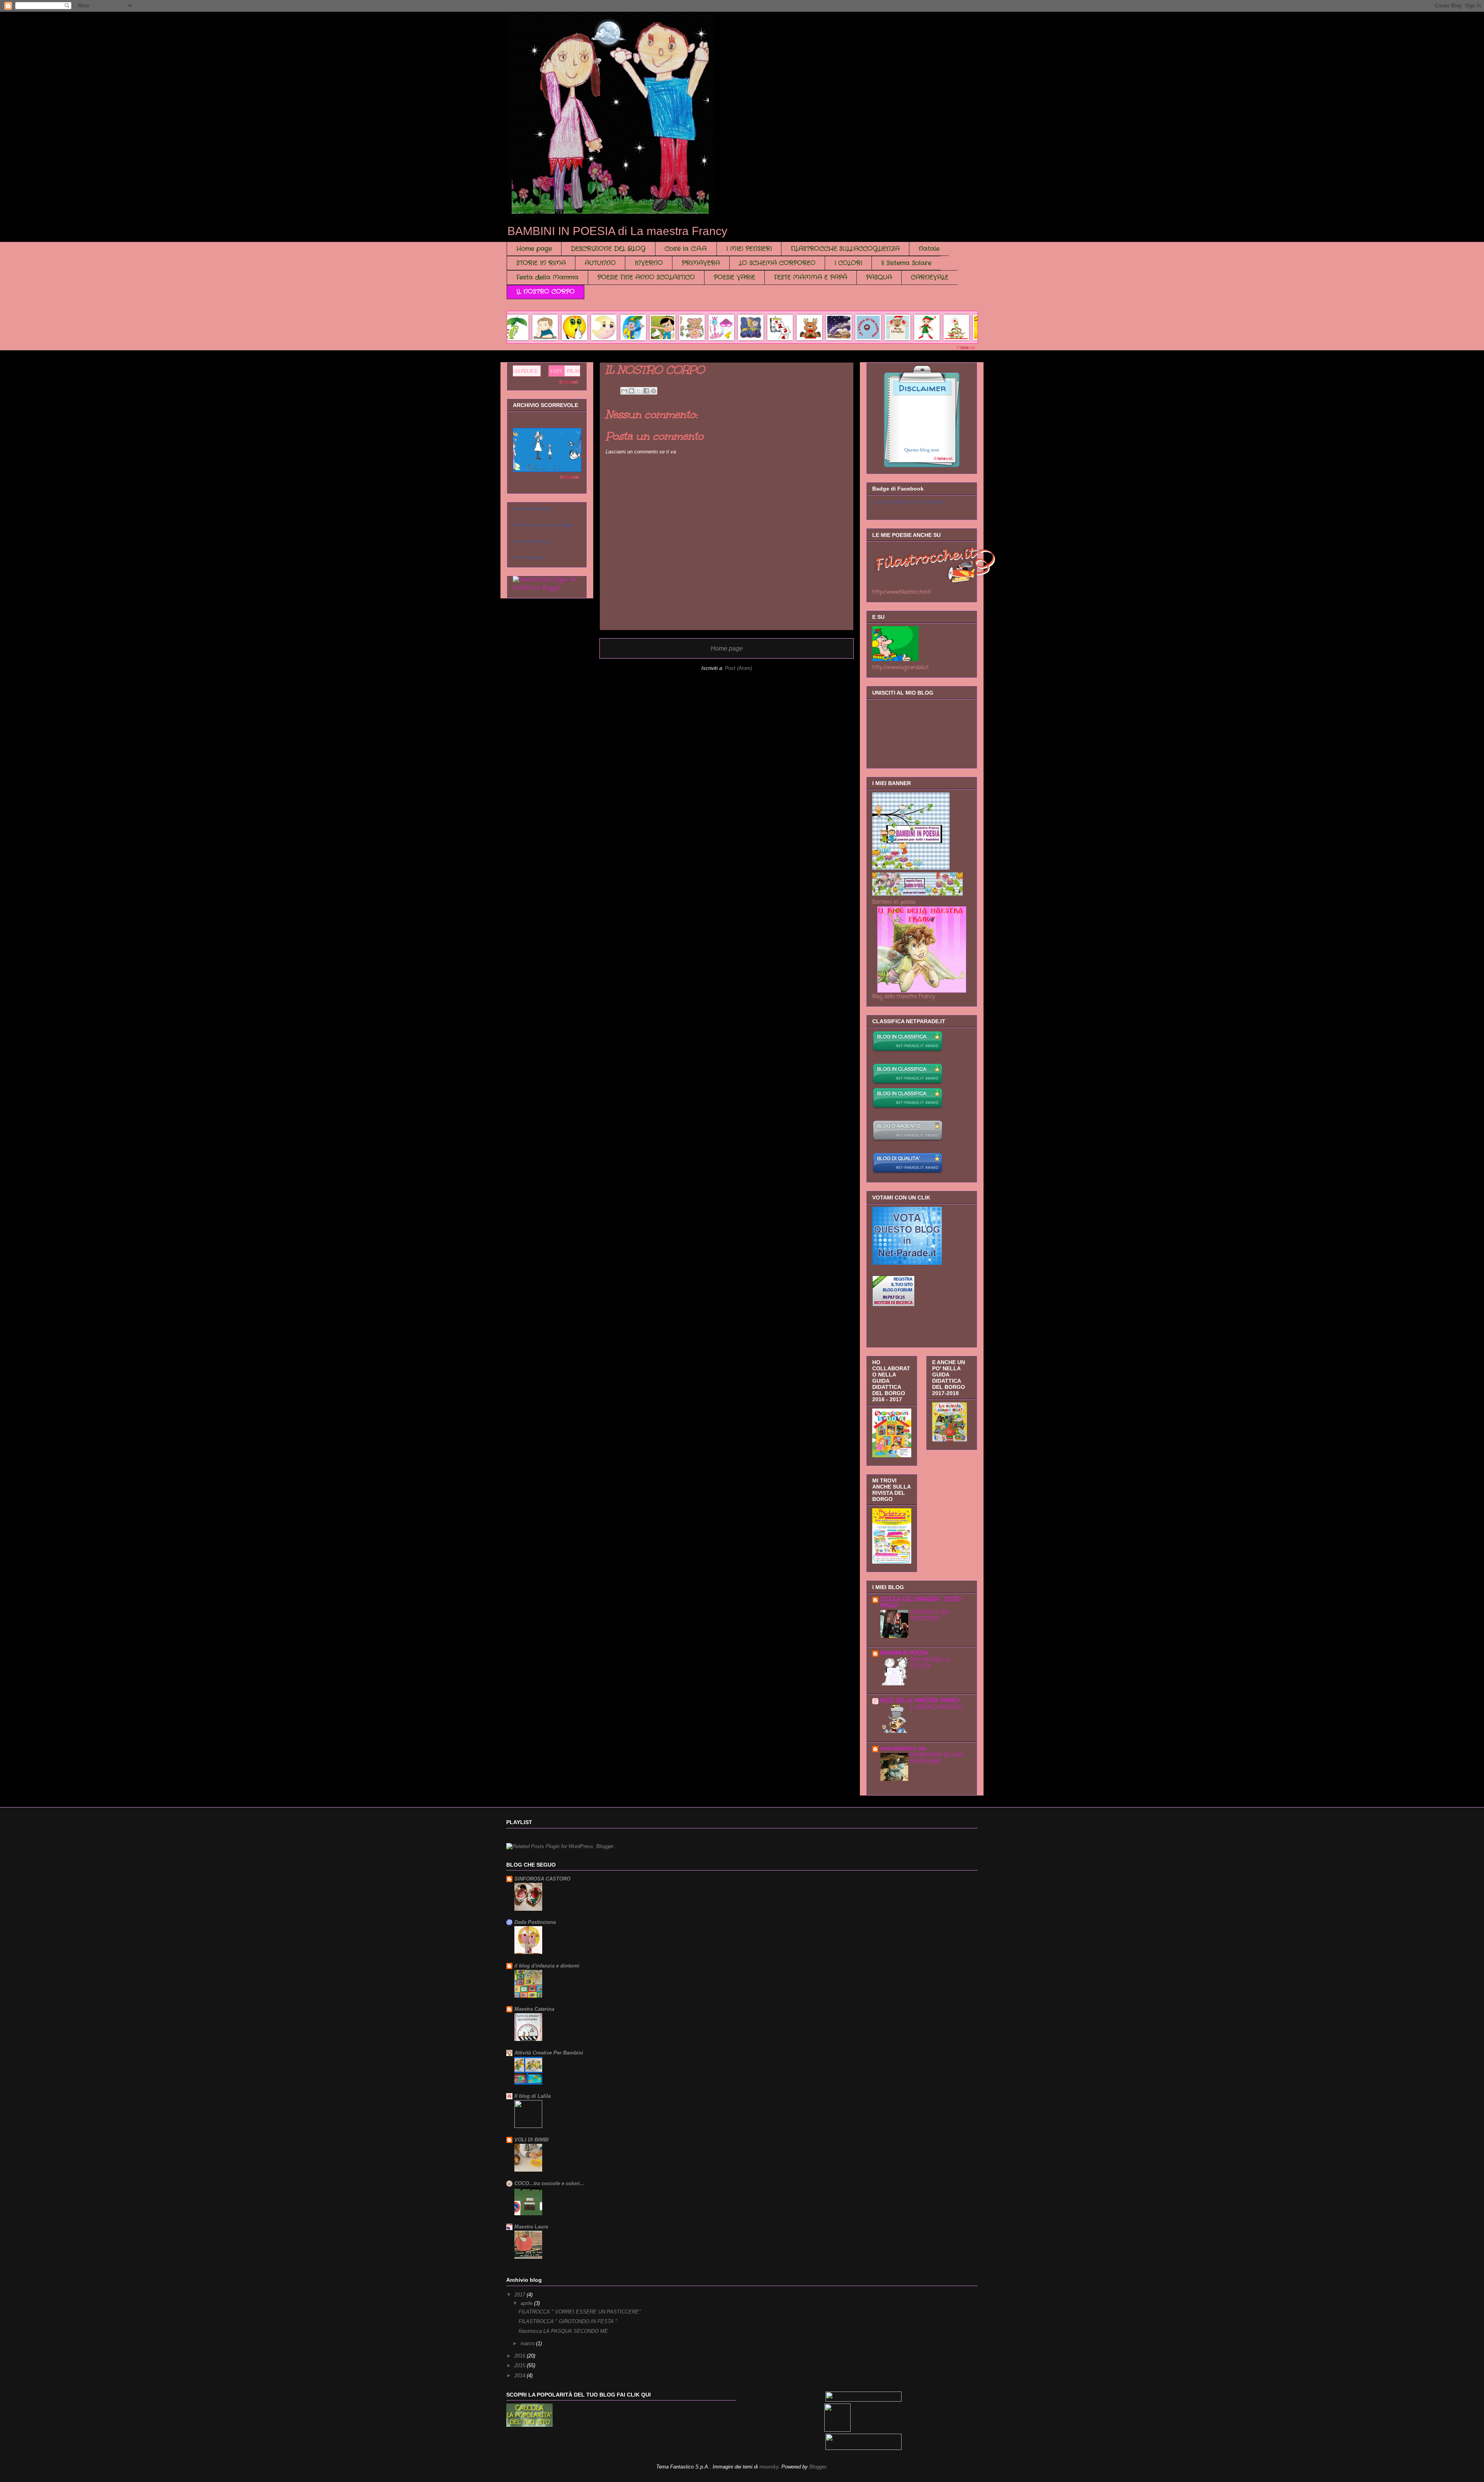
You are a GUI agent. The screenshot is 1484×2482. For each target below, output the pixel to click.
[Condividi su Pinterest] (654, 391)
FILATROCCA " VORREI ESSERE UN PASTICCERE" (580, 2312)
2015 (521, 2365)
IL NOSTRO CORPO (545, 292)
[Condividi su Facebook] (646, 391)
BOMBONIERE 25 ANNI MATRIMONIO (937, 1759)
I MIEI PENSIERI (749, 249)
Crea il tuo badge (529, 557)
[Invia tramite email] (624, 391)
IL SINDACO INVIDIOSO (936, 1707)
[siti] (907, 1263)
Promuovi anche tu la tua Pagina (543, 525)
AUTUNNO (600, 263)
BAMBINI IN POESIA (904, 1653)
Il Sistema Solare (906, 263)
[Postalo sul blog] (631, 391)
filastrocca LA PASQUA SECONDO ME (563, 2331)
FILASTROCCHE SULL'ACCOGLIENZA (845, 249)
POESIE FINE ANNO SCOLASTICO (646, 277)
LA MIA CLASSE (519, 371)
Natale (929, 249)
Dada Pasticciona (535, 1922)
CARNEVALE (930, 277)
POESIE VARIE (734, 277)
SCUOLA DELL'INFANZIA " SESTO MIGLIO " (921, 1603)
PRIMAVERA (701, 263)
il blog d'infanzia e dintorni (547, 1966)
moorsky (769, 2467)
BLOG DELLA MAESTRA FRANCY (920, 1701)
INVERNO (649, 263)
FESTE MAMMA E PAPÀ (811, 277)
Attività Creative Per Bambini (549, 2053)
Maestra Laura (531, 2227)
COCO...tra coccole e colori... (549, 2183)
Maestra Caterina (534, 2009)
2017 (521, 2295)
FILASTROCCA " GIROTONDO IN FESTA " (568, 2321)
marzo (528, 2343)
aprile (527, 2303)
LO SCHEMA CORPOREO (777, 263)
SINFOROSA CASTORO (542, 1879)
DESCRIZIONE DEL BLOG (608, 249)
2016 (521, 2356)
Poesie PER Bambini (532, 509)
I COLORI (848, 263)
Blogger (818, 2467)
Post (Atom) (739, 668)
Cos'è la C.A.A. (686, 249)
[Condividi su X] (639, 391)
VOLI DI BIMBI (532, 2140)
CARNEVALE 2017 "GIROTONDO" (930, 1616)
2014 (521, 2376)
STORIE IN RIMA (541, 263)
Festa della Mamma (547, 277)
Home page (534, 249)
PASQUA (879, 277)
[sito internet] (908, 1173)
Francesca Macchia (532, 541)
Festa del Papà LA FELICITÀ (930, 1663)
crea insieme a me (903, 1749)
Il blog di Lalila (533, 2096)
